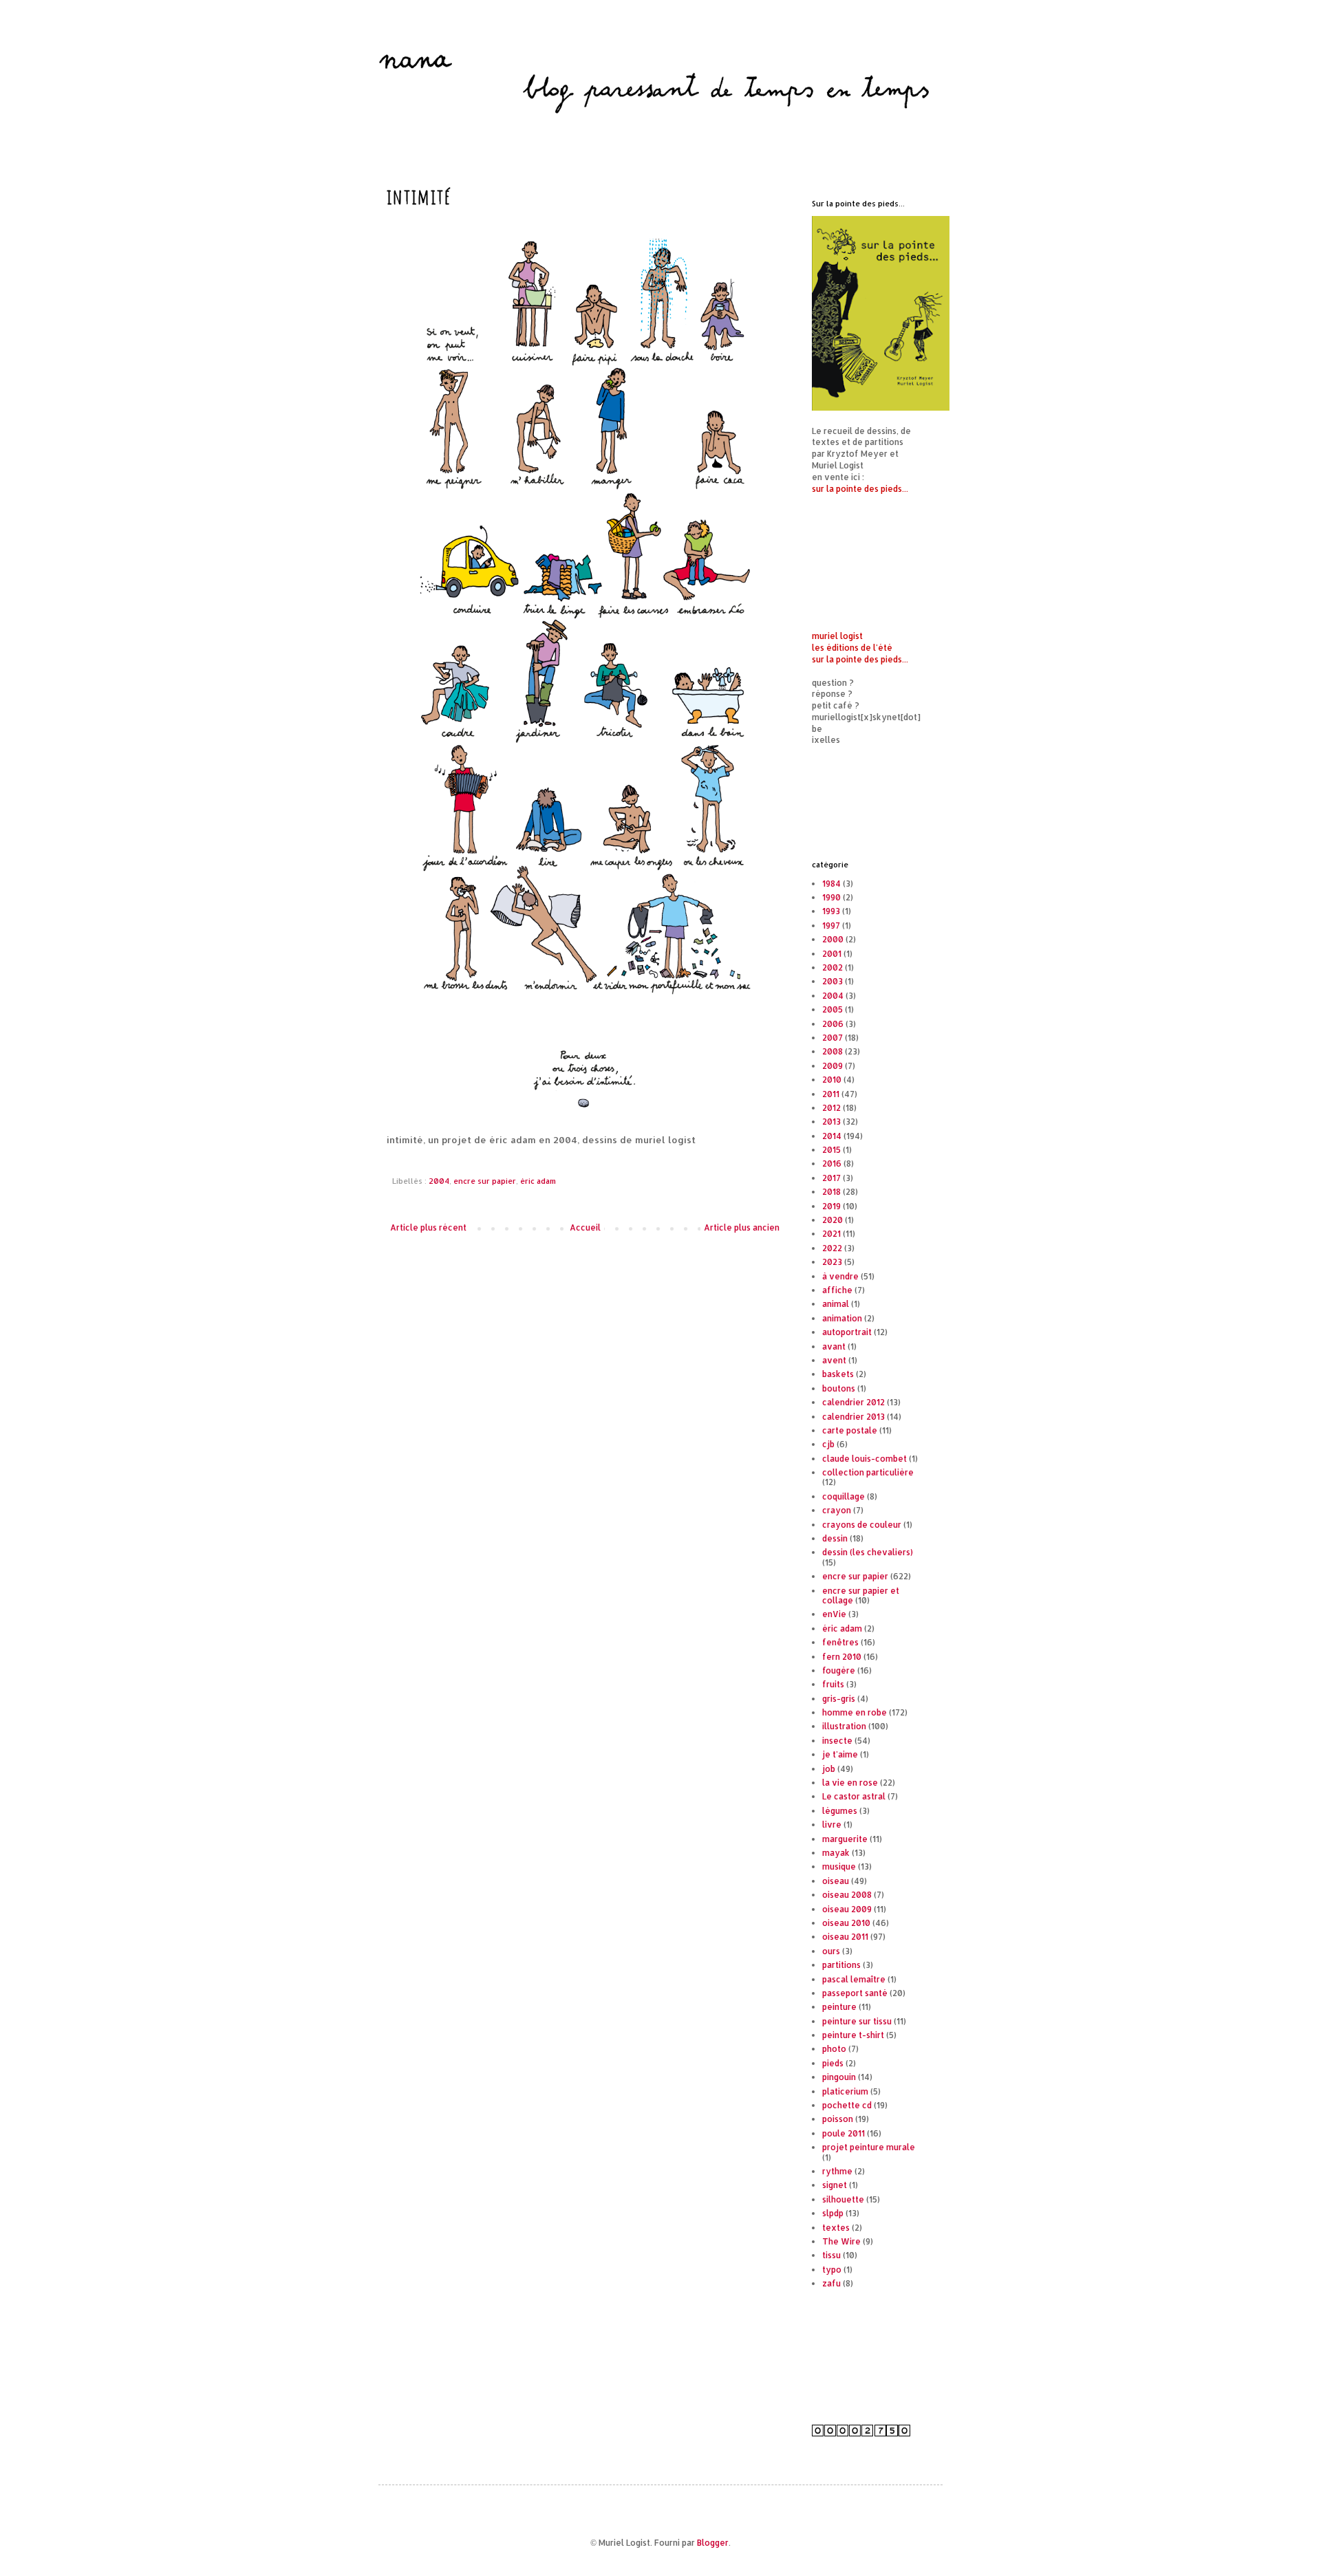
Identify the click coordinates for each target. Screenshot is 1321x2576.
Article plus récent (428, 1227)
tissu (831, 2255)
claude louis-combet (864, 1459)
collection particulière (868, 1472)
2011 (831, 1094)
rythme (837, 2171)
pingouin (839, 2077)
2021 (831, 1234)
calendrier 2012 (853, 1402)
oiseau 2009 (847, 1909)
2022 (832, 1248)
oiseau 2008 (847, 1895)
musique (839, 1866)
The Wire (841, 2241)
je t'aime (840, 1754)
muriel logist (837, 636)
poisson (838, 2119)
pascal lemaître (854, 1979)
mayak (836, 1853)
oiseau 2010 (846, 1923)
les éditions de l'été (852, 648)
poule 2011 (844, 2133)
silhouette (843, 2199)
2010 (832, 1080)
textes (836, 2228)
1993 (831, 911)
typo (832, 2270)
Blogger (713, 2543)
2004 (439, 1181)
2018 (831, 1192)
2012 (831, 1108)
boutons (839, 1388)
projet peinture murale (869, 2147)
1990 (831, 897)
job (829, 1769)
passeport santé (855, 1993)
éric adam (538, 1181)
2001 (832, 954)
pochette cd (847, 2105)
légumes (840, 1811)
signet (835, 2185)
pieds (833, 2063)
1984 (831, 884)
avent (834, 1360)
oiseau (836, 1881)
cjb (828, 1444)
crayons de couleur (862, 1525)
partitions (841, 1965)
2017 (831, 1178)
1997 (831, 926)
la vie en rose (850, 1783)
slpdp (833, 2213)
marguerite (845, 1839)
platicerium (845, 2091)
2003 (833, 981)
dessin (835, 1538)
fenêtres (840, 1642)
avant (834, 1346)
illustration (844, 1726)
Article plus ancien (742, 1227)
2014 (832, 1136)
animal (836, 1304)
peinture (839, 2007)
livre (832, 1825)
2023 (832, 1262)
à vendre (840, 1276)
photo (834, 2049)
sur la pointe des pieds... (860, 489)
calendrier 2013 (853, 1417)
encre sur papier (485, 1181)
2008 (833, 1051)
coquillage (844, 1496)
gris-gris (839, 1699)
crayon (837, 1510)
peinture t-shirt (853, 2035)
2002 (833, 967)
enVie (834, 1614)
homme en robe (855, 1712)
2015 (831, 1150)
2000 (833, 939)
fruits (833, 1684)
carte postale (850, 1430)
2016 (832, 1163)
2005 (833, 1009)
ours (831, 1951)
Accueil (585, 1227)
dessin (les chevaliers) (868, 1552)
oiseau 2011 (845, 1937)
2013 (831, 1122)
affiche (837, 1290)
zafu (831, 2283)
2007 (833, 1038)
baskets (838, 1374)
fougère (839, 1670)
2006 (833, 1024)
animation (842, 1318)
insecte (837, 1741)
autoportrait (847, 1332)
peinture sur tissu (857, 2021)
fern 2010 (842, 1657)
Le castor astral (854, 1796)
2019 (831, 1206)
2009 (833, 1066)
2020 (833, 1220)
